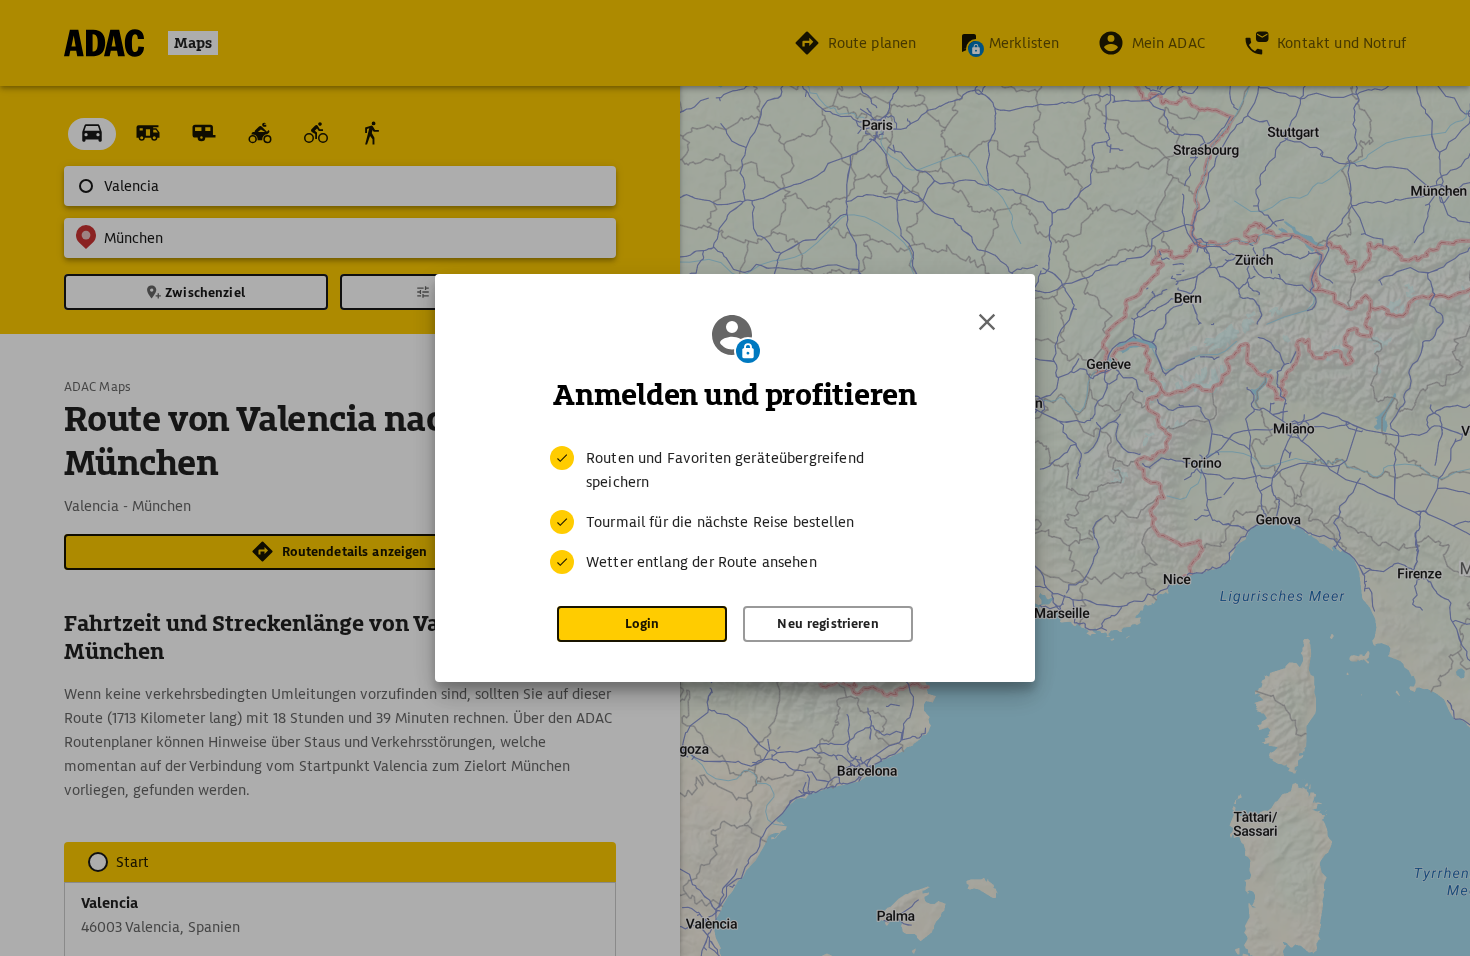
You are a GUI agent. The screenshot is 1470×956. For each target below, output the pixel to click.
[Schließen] (987, 322)
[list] (735, 510)
